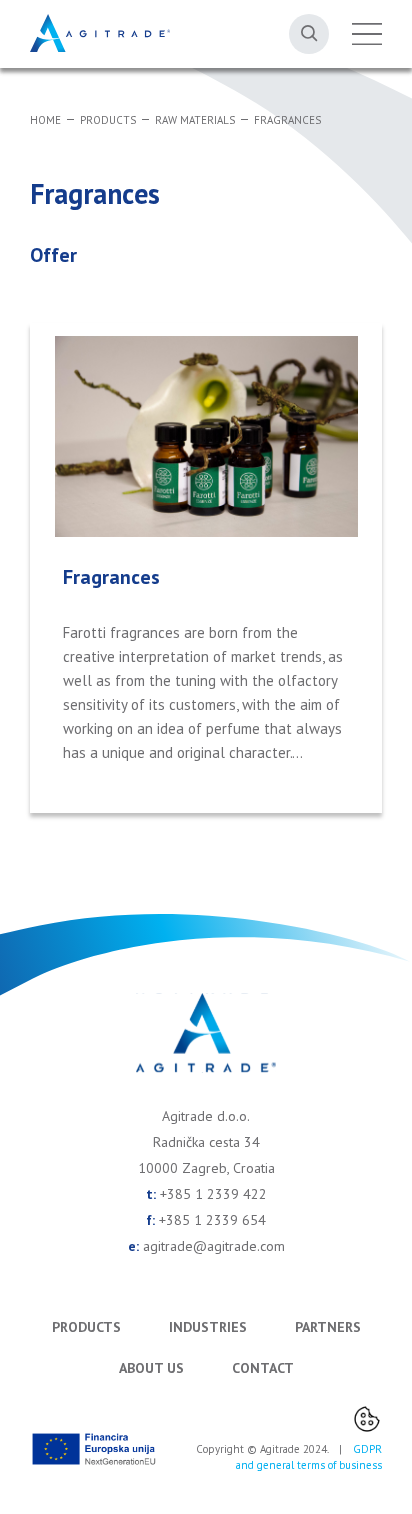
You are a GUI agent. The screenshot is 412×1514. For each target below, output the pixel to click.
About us (151, 1368)
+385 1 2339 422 (213, 1194)
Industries (208, 1327)
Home (45, 120)
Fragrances (287, 120)
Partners (328, 1327)
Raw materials (195, 120)
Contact (263, 1368)
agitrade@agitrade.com (214, 1246)
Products (108, 120)
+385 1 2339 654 (212, 1220)
